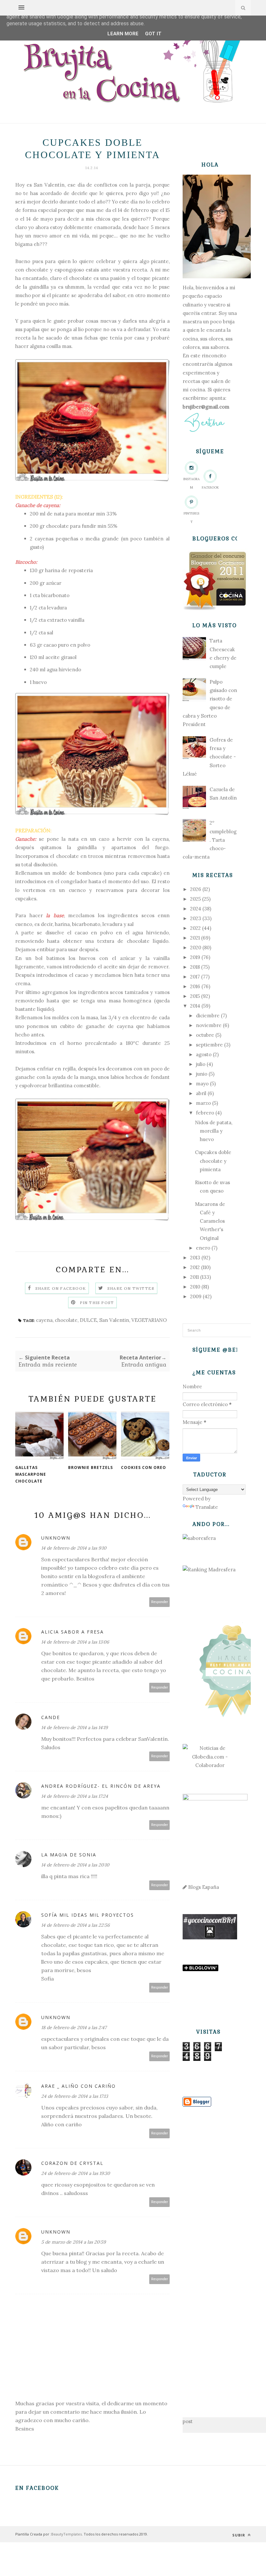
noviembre (209, 1025)
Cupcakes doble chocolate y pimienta (213, 1161)
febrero (205, 1113)
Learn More (123, 34)
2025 (195, 899)
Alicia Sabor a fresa (73, 1632)
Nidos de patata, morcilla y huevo (214, 1131)
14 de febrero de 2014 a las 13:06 (75, 1642)
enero (203, 1248)
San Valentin (114, 1320)
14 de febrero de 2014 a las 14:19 (74, 1727)
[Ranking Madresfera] (209, 1570)
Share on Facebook (61, 1288)
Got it (153, 34)
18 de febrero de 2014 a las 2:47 (74, 2027)
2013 (195, 1258)
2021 (195, 938)
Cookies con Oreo (144, 1467)
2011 (194, 1277)
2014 (195, 1006)
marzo (203, 1103)
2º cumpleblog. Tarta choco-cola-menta (210, 840)
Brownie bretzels (91, 1467)
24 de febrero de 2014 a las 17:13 (75, 2096)
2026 (196, 889)
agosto (204, 1054)
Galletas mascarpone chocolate (31, 1474)
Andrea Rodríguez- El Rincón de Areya (101, 1786)
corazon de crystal (72, 2163)
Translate (207, 1507)
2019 (195, 957)
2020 (196, 947)
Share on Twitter (131, 1288)
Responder (160, 1602)
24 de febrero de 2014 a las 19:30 (76, 2173)
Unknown (56, 1538)
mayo (202, 1084)
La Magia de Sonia (69, 1855)
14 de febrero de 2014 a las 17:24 (75, 1796)
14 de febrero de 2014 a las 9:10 (74, 1548)
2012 (195, 1267)
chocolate (66, 1320)
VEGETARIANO (149, 1320)
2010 (195, 1287)
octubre (205, 1035)
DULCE (88, 1320)
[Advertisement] (210, 2252)
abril (201, 1093)
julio (201, 1064)
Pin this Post (97, 1303)
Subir (239, 2535)
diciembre (208, 1016)
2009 (196, 1296)
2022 (195, 928)
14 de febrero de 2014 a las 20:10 (75, 1865)
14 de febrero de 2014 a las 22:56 (75, 1925)
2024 (196, 909)
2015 (195, 996)
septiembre (209, 1045)
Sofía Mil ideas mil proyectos (88, 1915)
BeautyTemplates (66, 2534)
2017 (195, 977)
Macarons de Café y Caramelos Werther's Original (210, 1221)
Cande (51, 1717)
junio (202, 1074)
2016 (195, 986)
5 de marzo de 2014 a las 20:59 (73, 2242)
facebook (210, 487)
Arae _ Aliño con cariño (79, 2086)
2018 (195, 967)
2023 (196, 918)
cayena (44, 1320)
